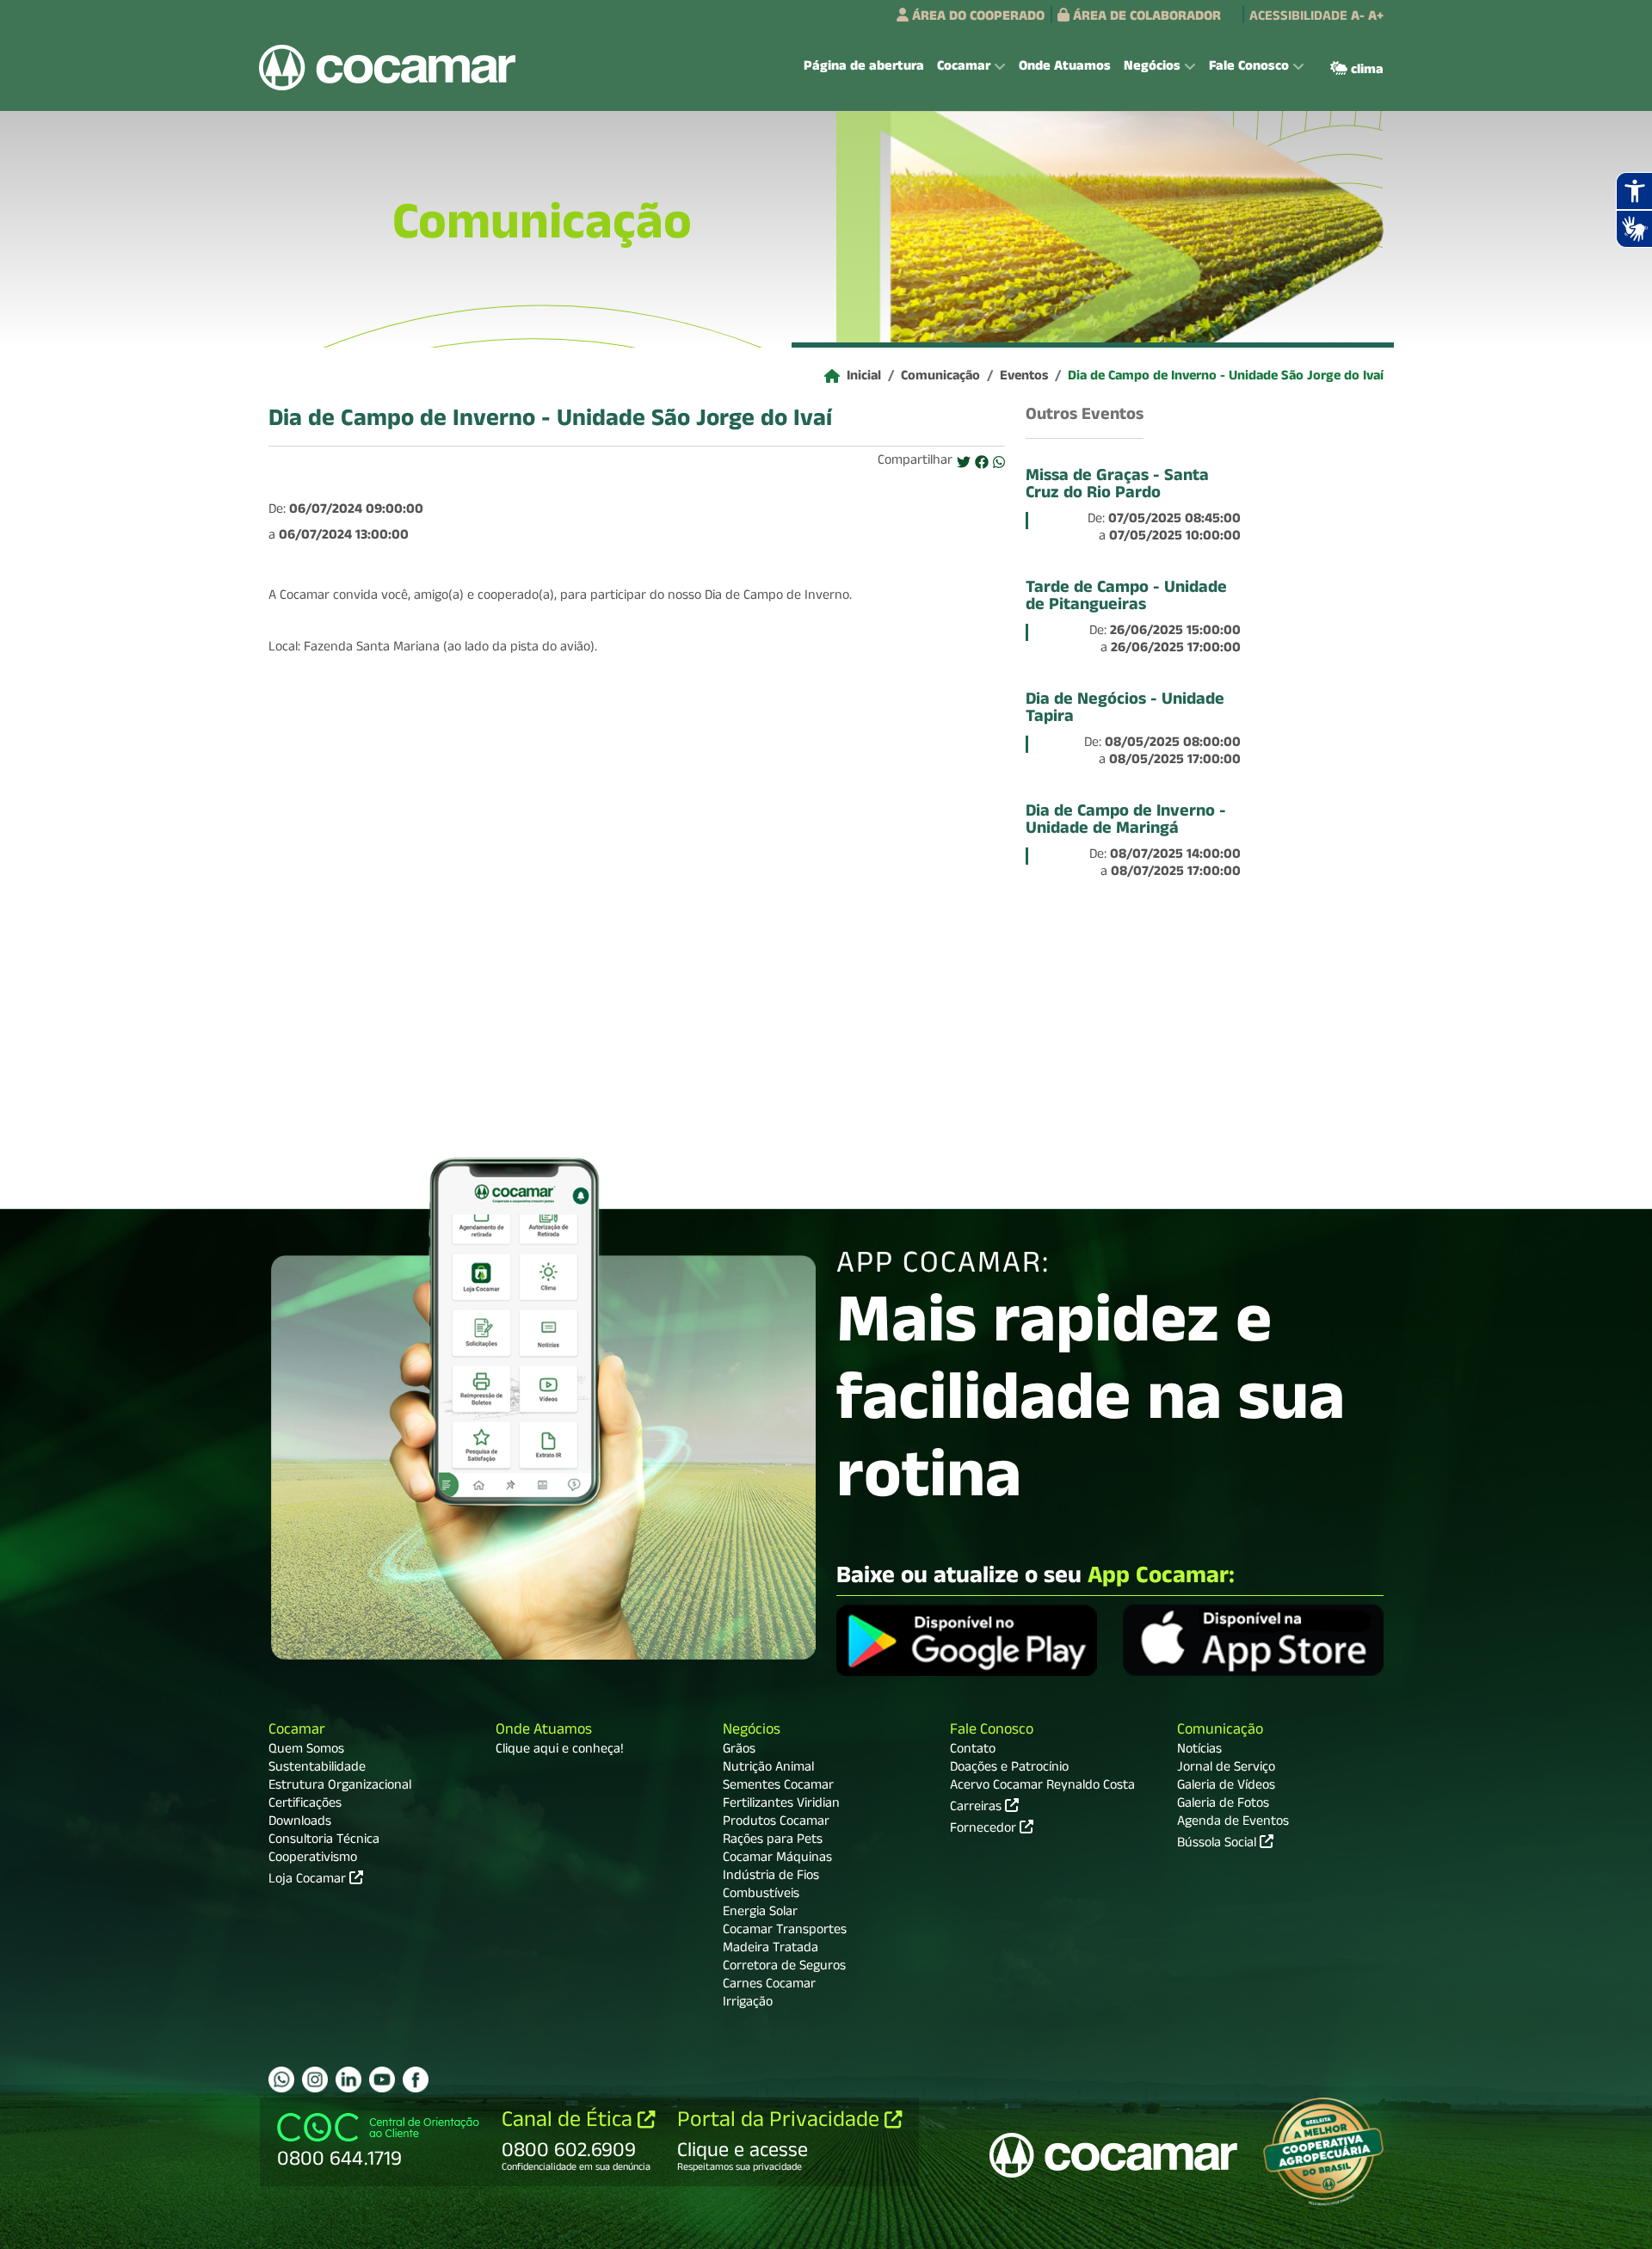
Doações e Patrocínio (1009, 1769)
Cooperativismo (313, 1859)
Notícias (1199, 1751)
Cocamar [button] (964, 68)
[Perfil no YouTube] (382, 2080)
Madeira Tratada (771, 1950)
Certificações (305, 1805)
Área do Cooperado (977, 18)
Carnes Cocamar (769, 1986)
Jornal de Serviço (1226, 1769)
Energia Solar (760, 1913)
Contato (973, 1751)
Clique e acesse (743, 2153)
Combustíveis (761, 1895)
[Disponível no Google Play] (967, 1643)
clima (1365, 71)
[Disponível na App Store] (1253, 1643)
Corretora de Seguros (784, 1968)
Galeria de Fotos (1223, 1805)
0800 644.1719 (339, 2161)
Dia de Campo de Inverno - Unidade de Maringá (1126, 822)
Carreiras (977, 1807)
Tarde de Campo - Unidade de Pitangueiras (1126, 598)
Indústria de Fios (771, 1877)
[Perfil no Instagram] (315, 2080)
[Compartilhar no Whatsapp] (999, 464)
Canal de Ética (570, 2123)
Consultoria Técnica (324, 1841)
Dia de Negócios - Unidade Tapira (1125, 710)
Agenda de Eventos (1233, 1823)
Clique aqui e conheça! (560, 1751)
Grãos (739, 1751)
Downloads (300, 1823)
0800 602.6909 (569, 2153)
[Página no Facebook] (416, 2080)
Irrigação (748, 2004)
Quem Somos (306, 1751)
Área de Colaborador (1145, 18)
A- (1358, 18)
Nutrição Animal (768, 1769)
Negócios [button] (1152, 68)
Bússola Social (1218, 1845)
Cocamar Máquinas (777, 1859)
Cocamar (297, 1731)
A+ (1376, 18)
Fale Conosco (992, 1731)
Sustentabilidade (317, 1769)
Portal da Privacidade (781, 2123)
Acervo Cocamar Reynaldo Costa (1042, 1787)
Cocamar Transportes (785, 1932)
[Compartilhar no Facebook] (982, 464)
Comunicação (940, 378)
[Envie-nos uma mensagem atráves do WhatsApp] (281, 2080)
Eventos (1024, 378)
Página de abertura (864, 68)
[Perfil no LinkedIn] (348, 2080)
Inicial (864, 378)
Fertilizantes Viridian (781, 1805)
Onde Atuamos (1065, 68)
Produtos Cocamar (776, 1823)
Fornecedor (985, 1828)
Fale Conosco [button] (1249, 68)
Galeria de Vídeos (1226, 1787)
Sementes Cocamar (778, 1787)
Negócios (752, 1731)
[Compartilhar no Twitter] (964, 464)
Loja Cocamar (309, 1881)
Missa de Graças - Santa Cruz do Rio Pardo (1117, 486)
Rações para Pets (773, 1841)
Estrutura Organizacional (340, 1787)
